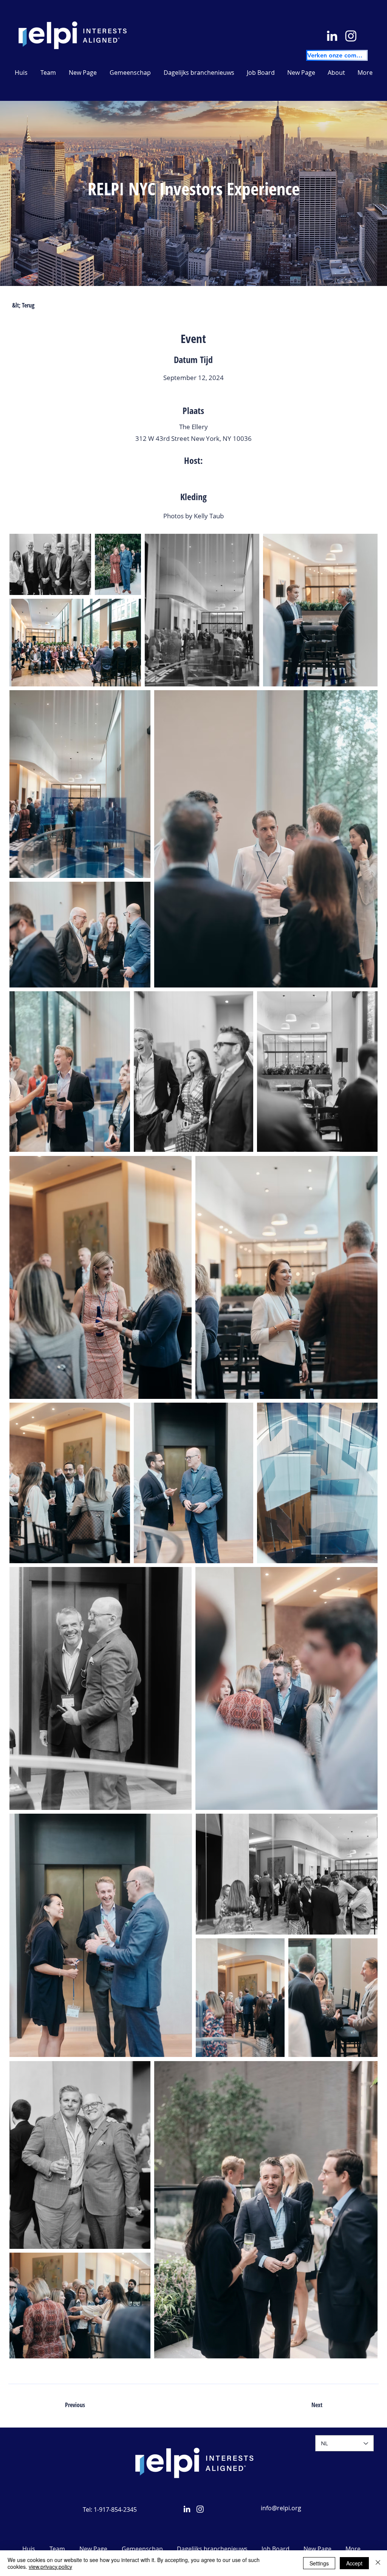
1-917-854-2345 (115, 2510)
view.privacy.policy (50, 2567)
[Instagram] (351, 36)
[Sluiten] (378, 2563)
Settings (319, 2563)
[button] (199, 73)
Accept (354, 2563)
